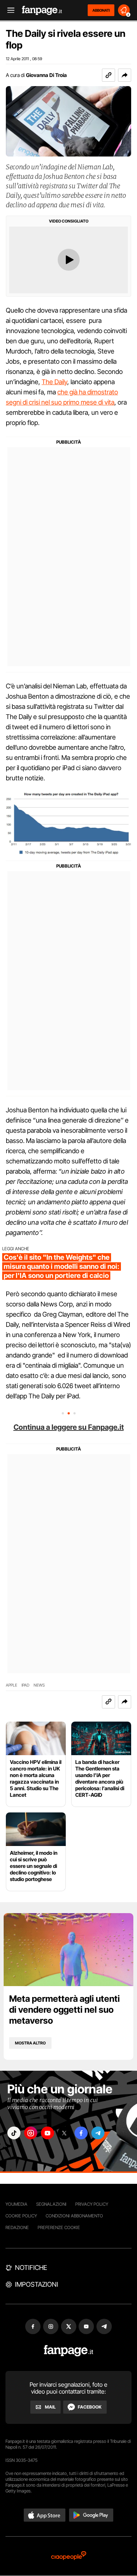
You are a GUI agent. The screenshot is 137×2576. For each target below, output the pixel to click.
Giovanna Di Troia (46, 75)
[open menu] (8, 10)
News (39, 1685)
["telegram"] (98, 2133)
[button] (125, 75)
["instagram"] (31, 2133)
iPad (25, 1685)
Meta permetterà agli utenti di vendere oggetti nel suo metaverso (64, 2010)
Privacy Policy (92, 2204)
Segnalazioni (51, 2204)
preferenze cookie (59, 2227)
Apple (12, 1685)
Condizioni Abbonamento (74, 2216)
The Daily (54, 382)
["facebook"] (81, 2133)
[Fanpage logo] (42, 10)
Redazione (17, 2227)
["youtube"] (47, 2133)
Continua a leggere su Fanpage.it (69, 1427)
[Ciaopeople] (69, 2556)
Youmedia (16, 2204)
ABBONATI (101, 10)
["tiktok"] (14, 2133)
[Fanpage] (68, 2351)
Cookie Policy (21, 2216)
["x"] (64, 2133)
